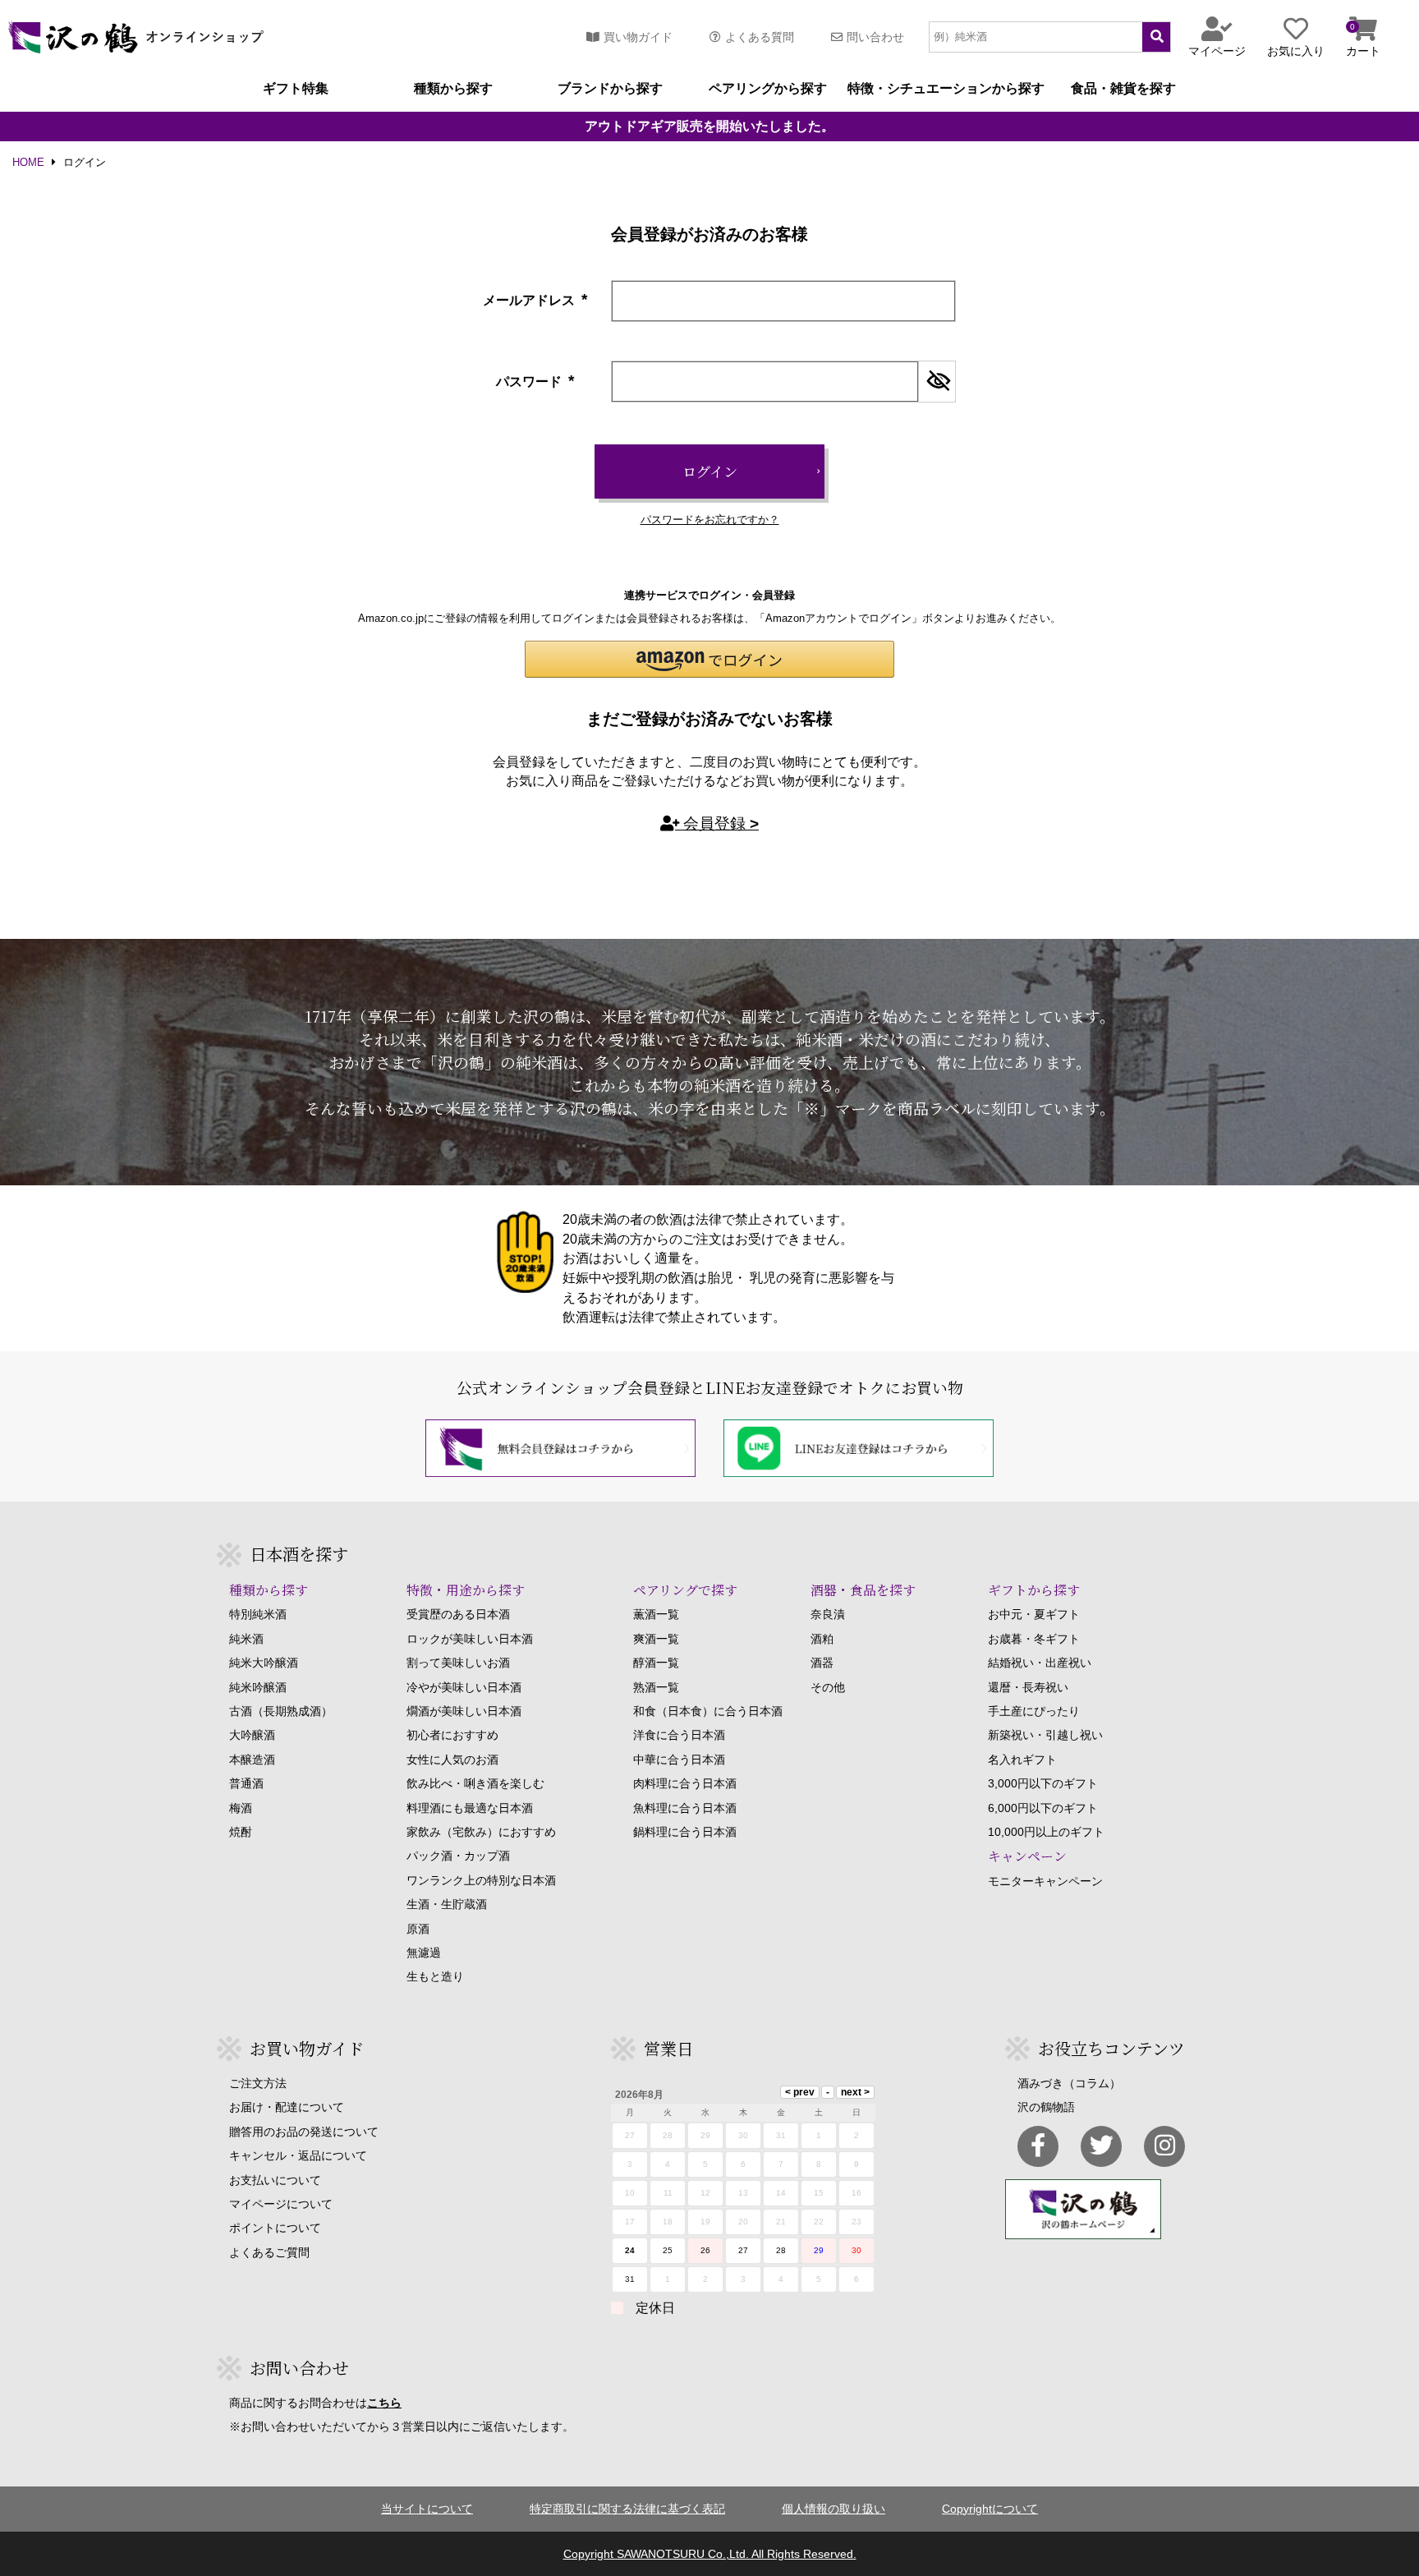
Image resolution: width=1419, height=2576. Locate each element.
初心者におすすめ (452, 1735)
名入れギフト (1022, 1759)
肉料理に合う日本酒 (685, 1783)
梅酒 (241, 1808)
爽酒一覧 (656, 1639)
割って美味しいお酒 (458, 1663)
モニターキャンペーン (1045, 1881)
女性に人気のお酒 (452, 1759)
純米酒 (246, 1639)
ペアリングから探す (768, 89)
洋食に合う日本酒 (679, 1735)
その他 (828, 1687)
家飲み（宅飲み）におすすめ (481, 1832)
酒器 (822, 1663)
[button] (709, 659)
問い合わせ (875, 37)
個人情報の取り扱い (833, 2509)
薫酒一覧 (656, 1614)
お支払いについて (275, 2180)
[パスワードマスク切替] (937, 382)
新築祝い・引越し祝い (1045, 1735)
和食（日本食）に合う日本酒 (708, 1711)
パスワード (537, 382)
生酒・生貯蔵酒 (447, 1904)
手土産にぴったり (1034, 1711)
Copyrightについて (990, 2509)
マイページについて (281, 2204)
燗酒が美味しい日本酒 (464, 1711)
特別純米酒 (258, 1614)
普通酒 (246, 1783)
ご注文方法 (258, 2083)
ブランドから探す (610, 89)
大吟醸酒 (252, 1735)
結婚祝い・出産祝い (1040, 1663)
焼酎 (241, 1832)
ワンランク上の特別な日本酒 (481, 1880)
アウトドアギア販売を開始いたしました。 (709, 126)
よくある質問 (760, 37)
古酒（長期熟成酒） (281, 1711)
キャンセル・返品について (298, 2155)
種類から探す (453, 89)
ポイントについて (275, 2228)
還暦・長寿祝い (1028, 1687)
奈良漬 (828, 1614)
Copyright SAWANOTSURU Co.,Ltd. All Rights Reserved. (710, 2554)
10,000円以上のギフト (1046, 1832)
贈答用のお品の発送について (304, 2132)
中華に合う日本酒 (679, 1759)
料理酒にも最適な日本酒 (470, 1808)
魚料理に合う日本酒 (685, 1808)
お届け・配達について (287, 2107)
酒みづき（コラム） (1069, 2083)
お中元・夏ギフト (1034, 1614)
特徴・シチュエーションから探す (946, 89)
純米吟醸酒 (258, 1687)
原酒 (418, 1929)
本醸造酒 (252, 1759)
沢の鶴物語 (1046, 2107)
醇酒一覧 (656, 1663)
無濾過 (424, 1953)
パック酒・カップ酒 (458, 1856)
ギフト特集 (296, 89)
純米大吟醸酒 (264, 1663)
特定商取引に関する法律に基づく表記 (627, 2509)
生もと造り (435, 1976)
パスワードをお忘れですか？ (710, 520)
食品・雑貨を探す (1123, 89)
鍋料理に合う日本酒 (685, 1832)
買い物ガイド (638, 37)
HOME (28, 163)
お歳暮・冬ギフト (1034, 1639)
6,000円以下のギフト (1043, 1808)
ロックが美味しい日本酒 (470, 1639)
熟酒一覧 (656, 1687)
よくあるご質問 (269, 2252)
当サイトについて (427, 2509)
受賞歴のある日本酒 (458, 1614)
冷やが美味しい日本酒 (464, 1687)
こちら (384, 2403)
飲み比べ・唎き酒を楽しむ (475, 1783)
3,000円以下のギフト (1043, 1783)
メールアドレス (537, 300)
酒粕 (822, 1639)
